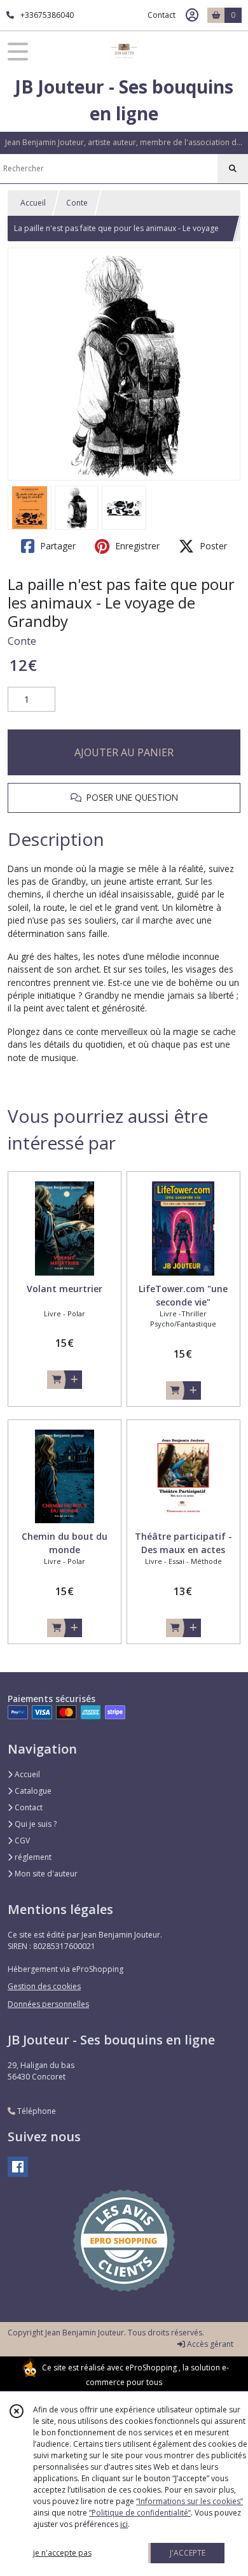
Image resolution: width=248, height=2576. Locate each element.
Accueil (33, 203)
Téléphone (36, 2111)
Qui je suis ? (35, 1824)
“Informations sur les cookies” (189, 2501)
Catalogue (32, 1791)
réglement (32, 1857)
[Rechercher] (233, 169)
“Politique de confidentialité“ (140, 2513)
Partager (57, 546)
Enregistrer (136, 546)
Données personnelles (48, 2004)
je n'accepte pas (62, 2553)
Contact (162, 15)
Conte (77, 203)
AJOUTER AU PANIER (124, 752)
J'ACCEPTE (188, 2553)
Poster (212, 546)
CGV (21, 1841)
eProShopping (151, 2368)
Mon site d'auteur (45, 1874)
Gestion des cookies (44, 1986)
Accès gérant (209, 2344)
